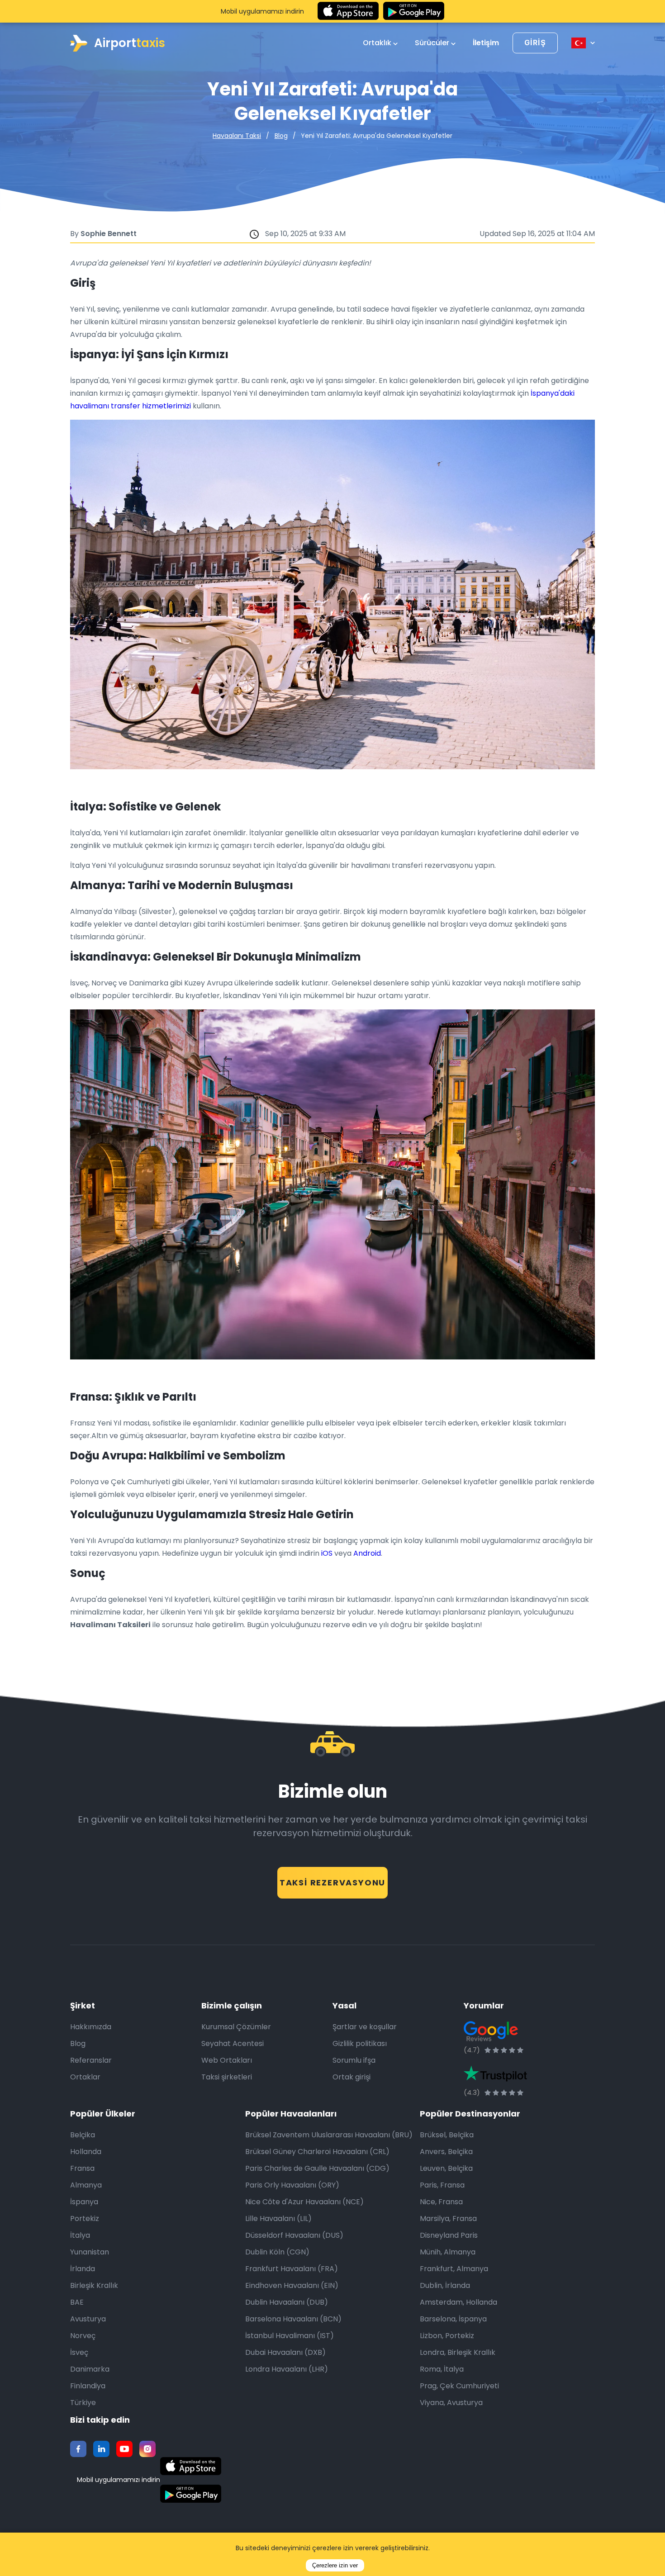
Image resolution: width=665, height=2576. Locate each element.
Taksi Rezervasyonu (332, 1882)
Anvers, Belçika (446, 2152)
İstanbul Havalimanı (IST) (290, 2336)
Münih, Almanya (448, 2252)
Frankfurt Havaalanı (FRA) (292, 2269)
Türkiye (83, 2403)
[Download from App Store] (348, 11)
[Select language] (583, 43)
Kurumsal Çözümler (236, 2027)
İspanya (84, 2202)
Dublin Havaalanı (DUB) (287, 2302)
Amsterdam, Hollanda (458, 2302)
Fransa (82, 2168)
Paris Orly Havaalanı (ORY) (292, 2185)
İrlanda (83, 2269)
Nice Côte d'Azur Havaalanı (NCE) (304, 2202)
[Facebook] (78, 2449)
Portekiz (85, 2218)
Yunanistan (90, 2252)
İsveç (79, 2352)
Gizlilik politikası (360, 2043)
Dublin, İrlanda (445, 2285)
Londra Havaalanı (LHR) (287, 2369)
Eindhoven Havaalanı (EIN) (292, 2285)
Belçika (83, 2135)
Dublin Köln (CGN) (277, 2252)
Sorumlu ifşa (354, 2060)
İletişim (486, 43)
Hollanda (86, 2152)
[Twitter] (101, 2449)
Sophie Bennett (109, 234)
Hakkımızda (91, 2027)
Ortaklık (378, 43)
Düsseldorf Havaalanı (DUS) (294, 2235)
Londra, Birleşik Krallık (458, 2352)
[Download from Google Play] (414, 11)
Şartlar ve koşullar (365, 2027)
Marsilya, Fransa (448, 2218)
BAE (77, 2302)
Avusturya (88, 2319)
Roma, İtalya (442, 2369)
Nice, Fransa (441, 2202)
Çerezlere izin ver (335, 2565)
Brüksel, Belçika (447, 2135)
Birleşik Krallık (94, 2285)
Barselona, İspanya (453, 2319)
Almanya (86, 2185)
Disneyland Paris (449, 2235)
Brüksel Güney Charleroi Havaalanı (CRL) (317, 2152)
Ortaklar (85, 2077)
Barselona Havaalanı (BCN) (293, 2319)
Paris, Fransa (442, 2185)
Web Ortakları (227, 2060)
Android (367, 1553)
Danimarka (90, 2369)
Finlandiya (88, 2386)
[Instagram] (147, 2449)
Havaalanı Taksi (237, 136)
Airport (130, 43)
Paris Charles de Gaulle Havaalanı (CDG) (317, 2168)
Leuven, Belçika (446, 2168)
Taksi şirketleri (227, 2077)
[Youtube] (124, 2449)
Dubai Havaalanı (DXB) (285, 2352)
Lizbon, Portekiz (447, 2336)
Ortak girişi (351, 2077)
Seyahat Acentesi (233, 2043)
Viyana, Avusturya (451, 2403)
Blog (281, 136)
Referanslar (91, 2060)
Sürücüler (433, 43)
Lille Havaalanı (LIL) (278, 2218)
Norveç (83, 2336)
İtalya (80, 2235)
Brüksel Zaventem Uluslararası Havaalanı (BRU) (329, 2135)
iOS (327, 1553)
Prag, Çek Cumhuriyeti (459, 2386)
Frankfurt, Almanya (454, 2269)
